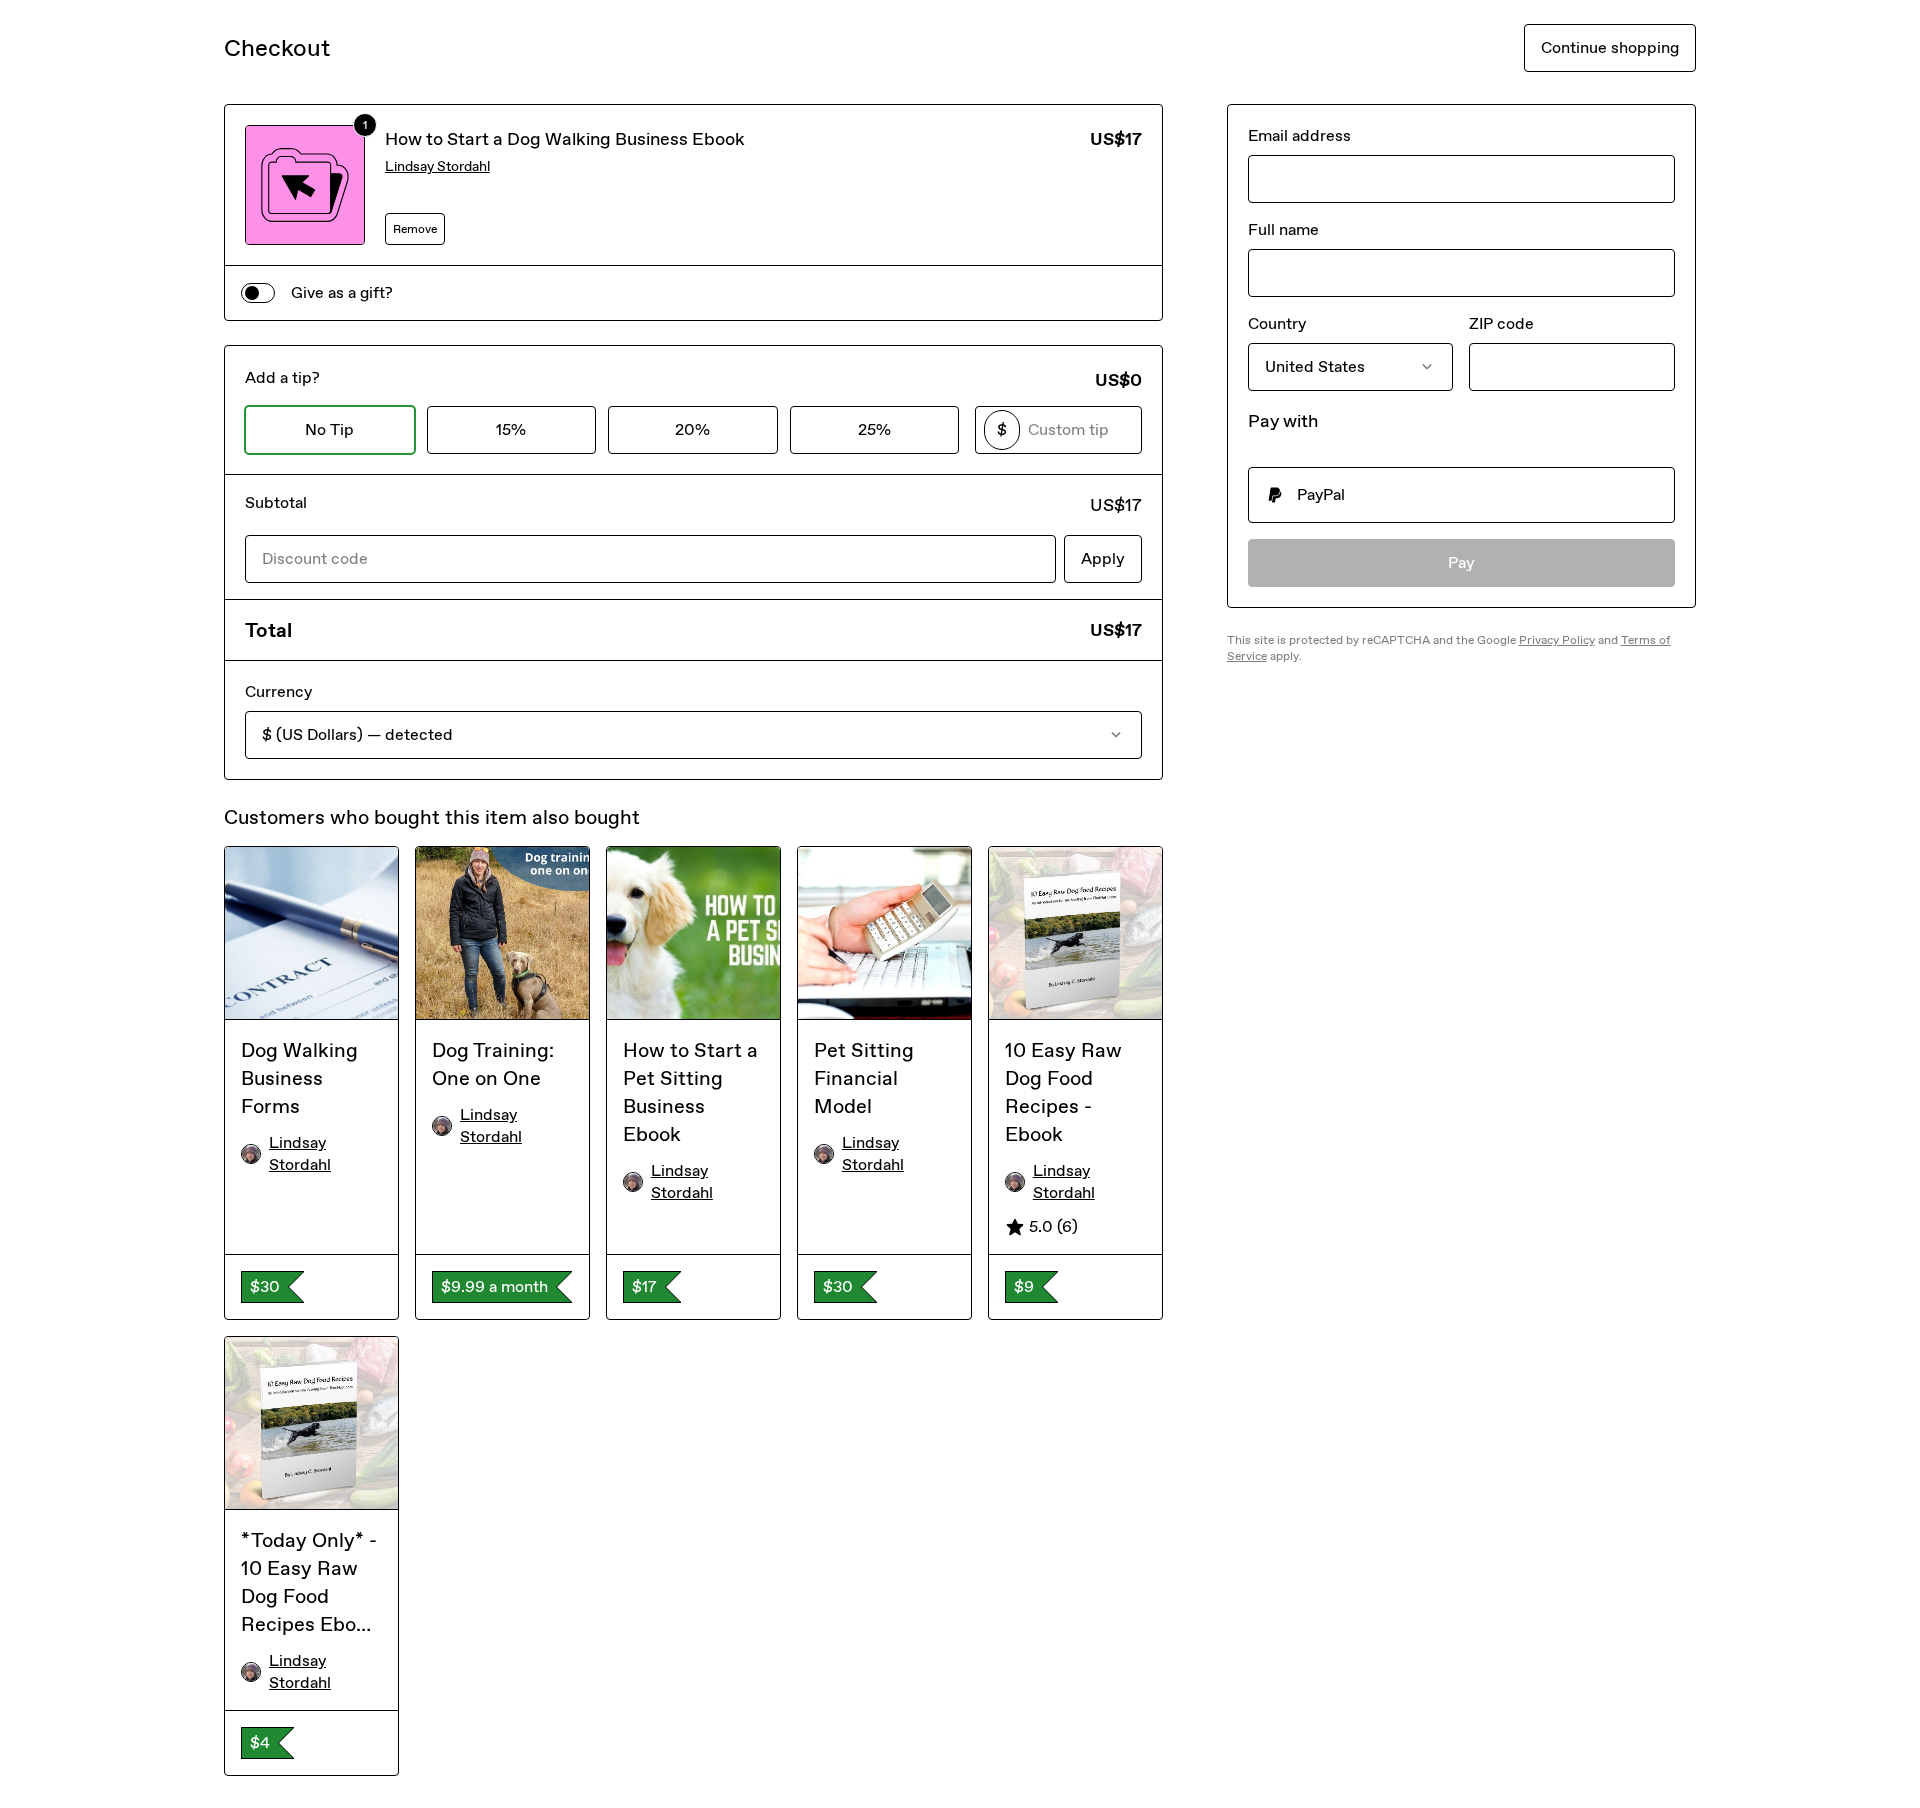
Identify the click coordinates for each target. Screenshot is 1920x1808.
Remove (415, 229)
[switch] (258, 293)
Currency (278, 691)
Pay (1461, 562)
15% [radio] (511, 429)
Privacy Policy (1557, 640)
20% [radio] (692, 429)
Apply (1103, 558)
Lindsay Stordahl (437, 166)
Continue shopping (1610, 47)
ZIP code (1501, 323)
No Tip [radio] (329, 429)
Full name (1283, 229)
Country (1277, 323)
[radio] (1461, 495)
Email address (1299, 135)
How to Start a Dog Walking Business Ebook (565, 139)
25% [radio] (874, 429)
